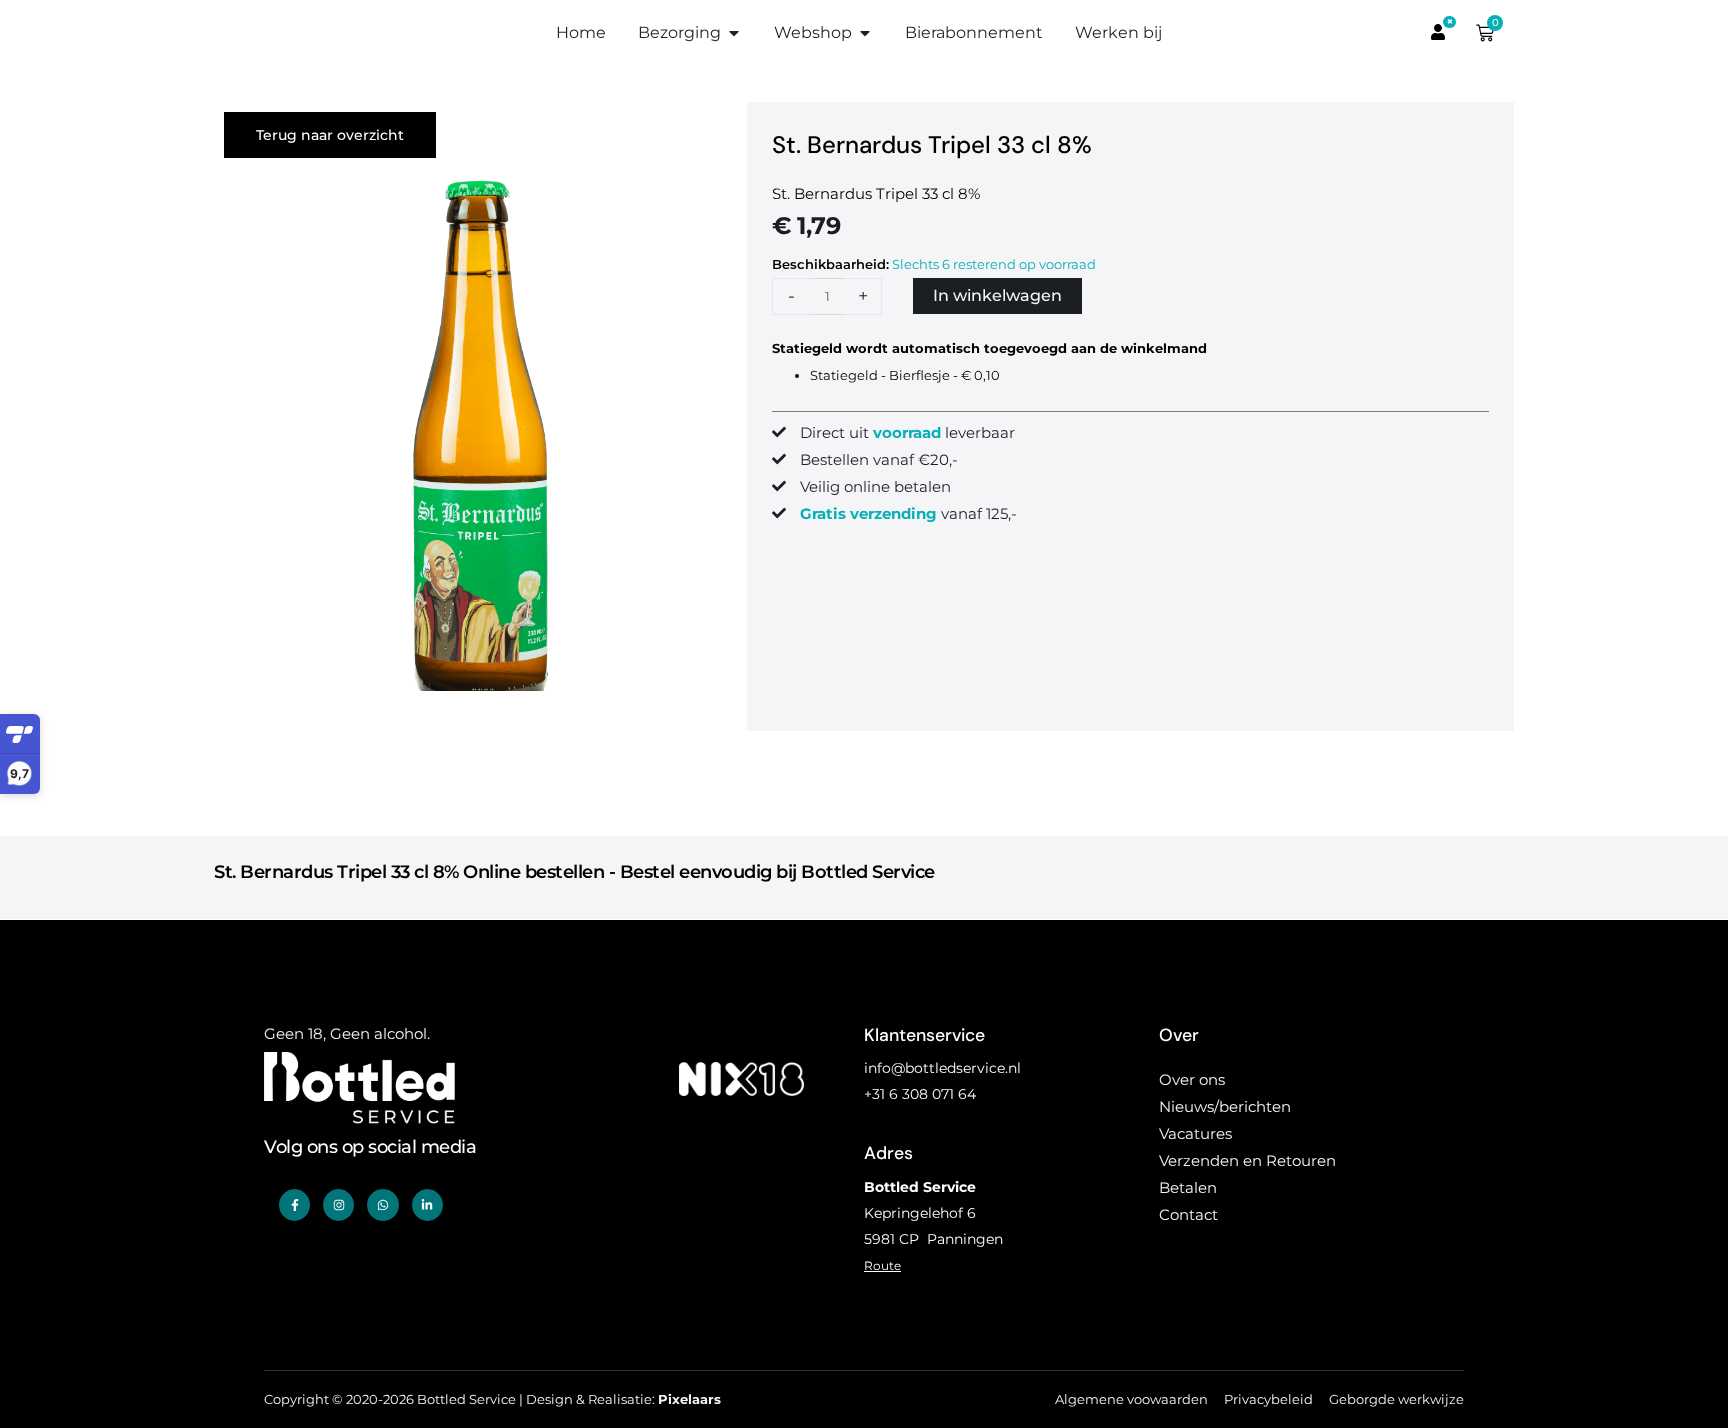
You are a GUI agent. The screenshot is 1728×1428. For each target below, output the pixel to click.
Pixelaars (689, 1399)
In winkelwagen (997, 295)
